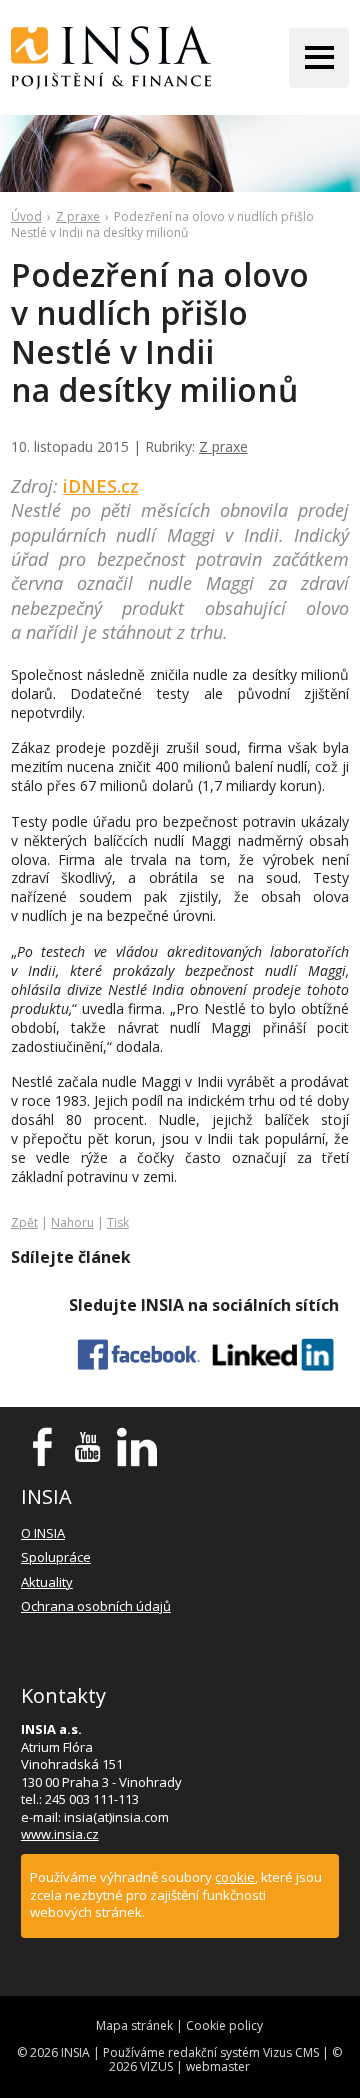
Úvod (26, 216)
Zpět (24, 1222)
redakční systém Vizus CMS (243, 2052)
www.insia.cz (60, 1834)
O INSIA (43, 1533)
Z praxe (78, 216)
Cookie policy (224, 2025)
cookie (235, 1877)
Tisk (118, 1222)
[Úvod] (111, 58)
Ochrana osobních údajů (96, 1606)
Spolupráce (56, 1557)
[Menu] (319, 58)
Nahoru (72, 1222)
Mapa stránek (134, 2025)
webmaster (218, 2066)
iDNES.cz (101, 486)
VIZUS (156, 2066)
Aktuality (47, 1582)
